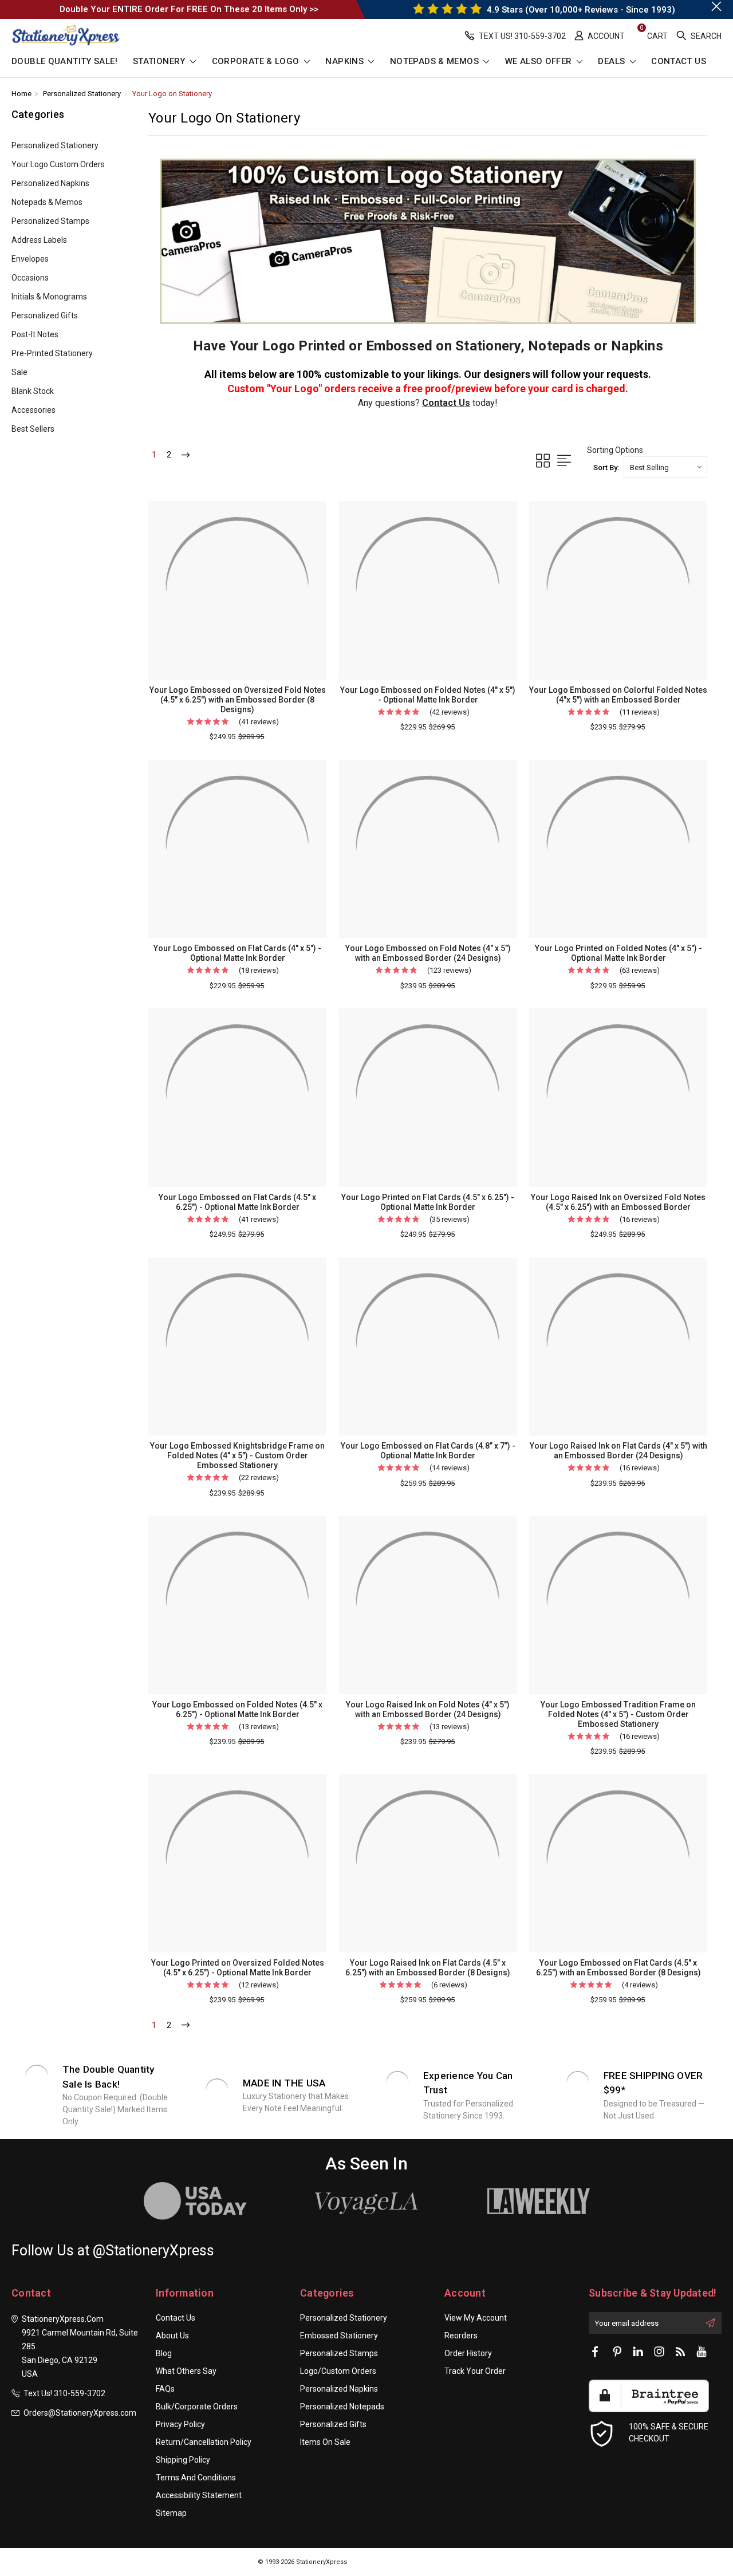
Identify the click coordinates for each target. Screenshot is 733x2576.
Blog (164, 2353)
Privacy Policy (180, 2424)
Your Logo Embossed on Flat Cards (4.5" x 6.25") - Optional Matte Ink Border (237, 1202)
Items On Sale (325, 2442)
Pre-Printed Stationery (52, 353)
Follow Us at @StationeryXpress (113, 2250)
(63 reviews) (640, 970)
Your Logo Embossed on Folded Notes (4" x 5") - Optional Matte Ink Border (428, 695)
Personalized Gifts (45, 315)
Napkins (346, 62)
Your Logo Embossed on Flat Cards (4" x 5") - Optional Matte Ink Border (237, 953)
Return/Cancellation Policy (204, 2442)
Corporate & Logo (257, 62)
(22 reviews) (259, 1478)
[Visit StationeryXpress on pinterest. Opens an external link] (617, 2352)
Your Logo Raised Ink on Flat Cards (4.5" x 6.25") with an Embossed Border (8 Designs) (428, 1968)
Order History (468, 2353)
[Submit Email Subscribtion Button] (710, 2323)
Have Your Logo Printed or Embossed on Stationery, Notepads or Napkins (428, 346)
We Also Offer (540, 62)
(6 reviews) (449, 1985)
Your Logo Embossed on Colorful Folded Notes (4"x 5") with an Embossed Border (618, 695)
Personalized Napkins (50, 183)
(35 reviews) (450, 1219)
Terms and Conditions (196, 2478)
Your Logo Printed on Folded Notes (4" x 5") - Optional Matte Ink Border (618, 953)
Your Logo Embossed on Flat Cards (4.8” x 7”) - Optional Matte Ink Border (428, 1451)
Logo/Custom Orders (338, 2371)
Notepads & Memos (436, 62)
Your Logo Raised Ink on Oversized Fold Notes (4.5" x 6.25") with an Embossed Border (618, 1202)
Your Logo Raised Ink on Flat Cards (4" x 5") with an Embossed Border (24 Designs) (618, 1451)
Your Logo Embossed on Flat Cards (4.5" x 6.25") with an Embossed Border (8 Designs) (618, 1968)
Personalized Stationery (82, 94)
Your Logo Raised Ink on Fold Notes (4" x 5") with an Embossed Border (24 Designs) (428, 1709)
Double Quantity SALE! (64, 62)
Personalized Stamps (50, 221)
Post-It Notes (35, 334)
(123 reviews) (449, 970)
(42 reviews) (450, 712)
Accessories (34, 410)
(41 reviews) (259, 722)
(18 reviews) (259, 970)
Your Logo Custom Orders (58, 164)
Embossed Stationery (339, 2336)
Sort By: (606, 468)
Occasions (30, 278)
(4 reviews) (640, 1985)
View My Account (476, 2318)
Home (21, 94)
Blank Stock (33, 391)
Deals (612, 62)
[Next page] (186, 455)
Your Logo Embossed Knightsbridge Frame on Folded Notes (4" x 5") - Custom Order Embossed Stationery (237, 1455)
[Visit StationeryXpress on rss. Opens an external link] (680, 2352)
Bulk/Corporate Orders (197, 2407)
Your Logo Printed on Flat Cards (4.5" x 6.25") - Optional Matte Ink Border (428, 1202)
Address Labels (39, 240)
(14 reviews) (450, 1468)
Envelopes (30, 259)
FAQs (165, 2389)
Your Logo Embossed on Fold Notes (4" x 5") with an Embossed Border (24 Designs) (428, 953)
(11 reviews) (640, 712)
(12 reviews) (259, 1985)
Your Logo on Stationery (172, 94)
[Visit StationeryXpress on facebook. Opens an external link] (596, 2352)
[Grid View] (543, 461)
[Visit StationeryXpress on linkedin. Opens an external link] (638, 2352)
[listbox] (665, 467)
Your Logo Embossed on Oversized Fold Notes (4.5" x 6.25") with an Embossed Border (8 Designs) (238, 700)
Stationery (160, 62)
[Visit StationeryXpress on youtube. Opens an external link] (702, 2352)
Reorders (461, 2336)
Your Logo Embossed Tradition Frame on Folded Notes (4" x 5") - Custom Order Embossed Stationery (618, 1714)
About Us (172, 2336)
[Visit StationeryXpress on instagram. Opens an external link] (659, 2352)
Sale (19, 372)
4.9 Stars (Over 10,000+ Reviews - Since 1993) (580, 10)
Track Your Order (475, 2371)
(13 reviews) (259, 1727)
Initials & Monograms (49, 297)
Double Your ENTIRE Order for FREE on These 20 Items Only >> (189, 9)
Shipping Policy (183, 2460)
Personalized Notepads (342, 2407)
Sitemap (171, 2513)
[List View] (564, 461)
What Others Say (186, 2371)
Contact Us (679, 62)
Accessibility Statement (199, 2495)
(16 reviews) (640, 1219)
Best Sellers (33, 429)
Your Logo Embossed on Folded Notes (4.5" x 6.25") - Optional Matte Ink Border (237, 1709)
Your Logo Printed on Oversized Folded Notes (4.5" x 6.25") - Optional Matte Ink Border (238, 1968)
